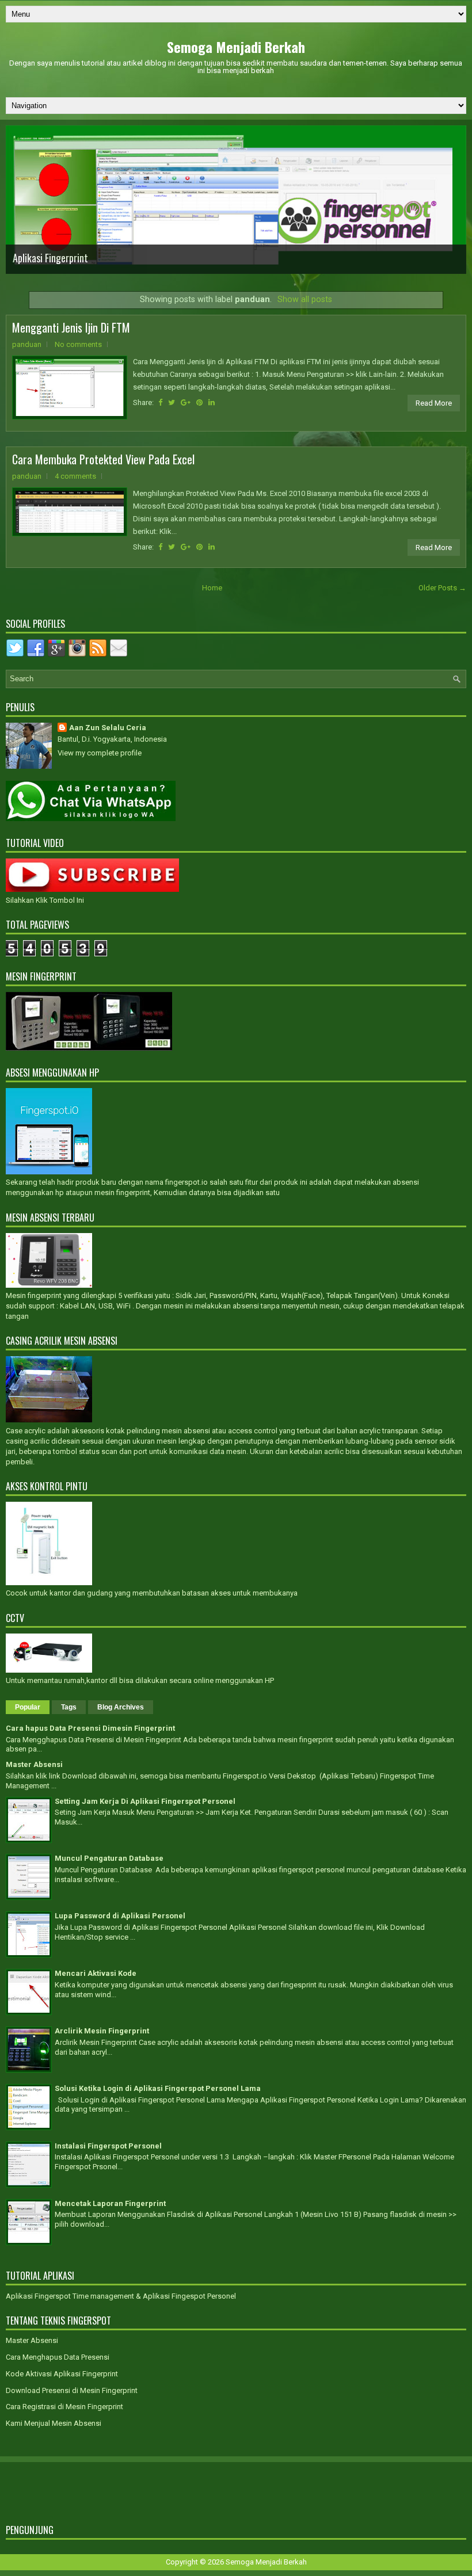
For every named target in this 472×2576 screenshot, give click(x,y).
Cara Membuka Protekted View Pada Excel (103, 459)
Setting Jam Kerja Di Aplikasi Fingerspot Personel (145, 1801)
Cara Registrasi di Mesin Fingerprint (64, 2407)
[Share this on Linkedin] (212, 402)
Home (212, 588)
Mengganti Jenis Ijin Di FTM (71, 327)
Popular (28, 1707)
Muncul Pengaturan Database (109, 1858)
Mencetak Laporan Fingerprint (110, 2203)
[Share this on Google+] (186, 402)
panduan (27, 344)
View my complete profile (100, 753)
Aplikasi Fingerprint (50, 258)
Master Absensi (34, 1764)
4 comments (75, 476)
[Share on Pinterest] (199, 402)
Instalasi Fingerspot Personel (108, 2146)
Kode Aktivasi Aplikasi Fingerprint (62, 2374)
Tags (69, 1707)
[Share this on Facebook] (160, 402)
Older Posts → (442, 588)
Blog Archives (121, 1707)
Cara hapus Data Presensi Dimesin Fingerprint (90, 1728)
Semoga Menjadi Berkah (236, 47)
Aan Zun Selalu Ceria (108, 728)
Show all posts (305, 299)
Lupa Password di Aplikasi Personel (120, 1916)
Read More (434, 403)
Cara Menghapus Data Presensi (58, 2357)
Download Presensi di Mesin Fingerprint (72, 2390)
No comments (78, 344)
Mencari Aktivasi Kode (96, 1973)
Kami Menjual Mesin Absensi (54, 2423)
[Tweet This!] (172, 402)
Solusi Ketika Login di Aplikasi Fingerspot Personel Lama (158, 2088)
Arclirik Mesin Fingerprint (102, 2031)
